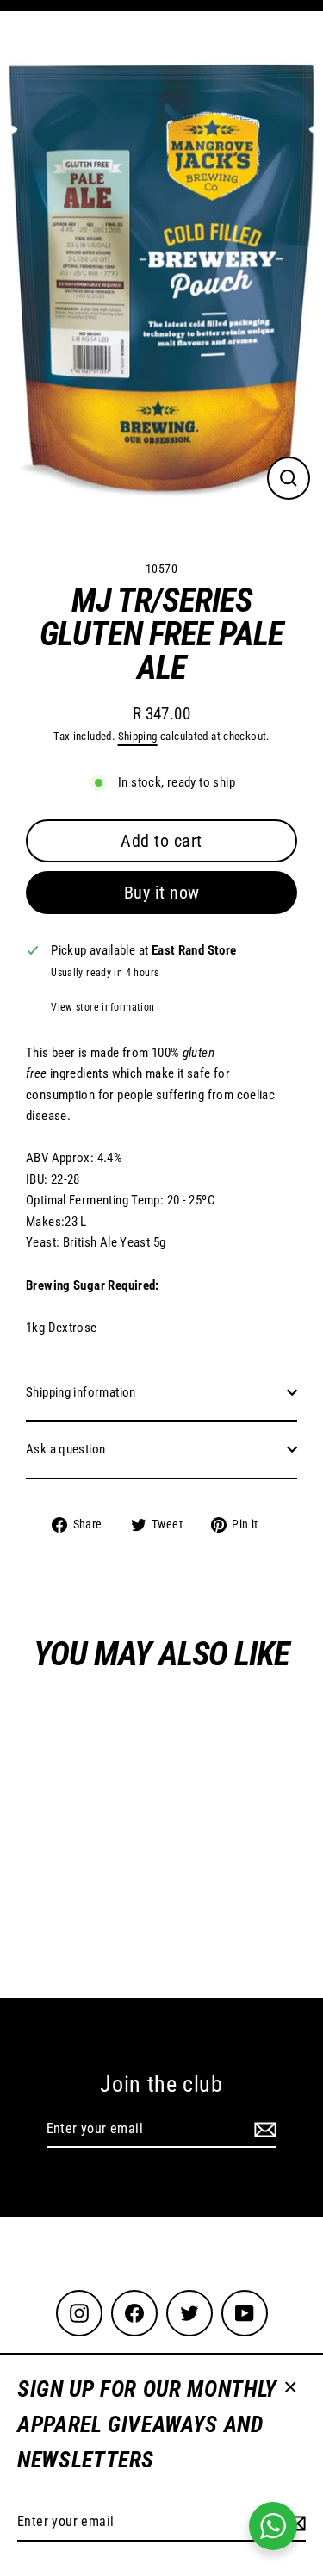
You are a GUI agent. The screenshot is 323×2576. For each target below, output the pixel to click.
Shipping (138, 736)
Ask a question (65, 1449)
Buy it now (162, 893)
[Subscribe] (263, 2130)
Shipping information (81, 1392)
